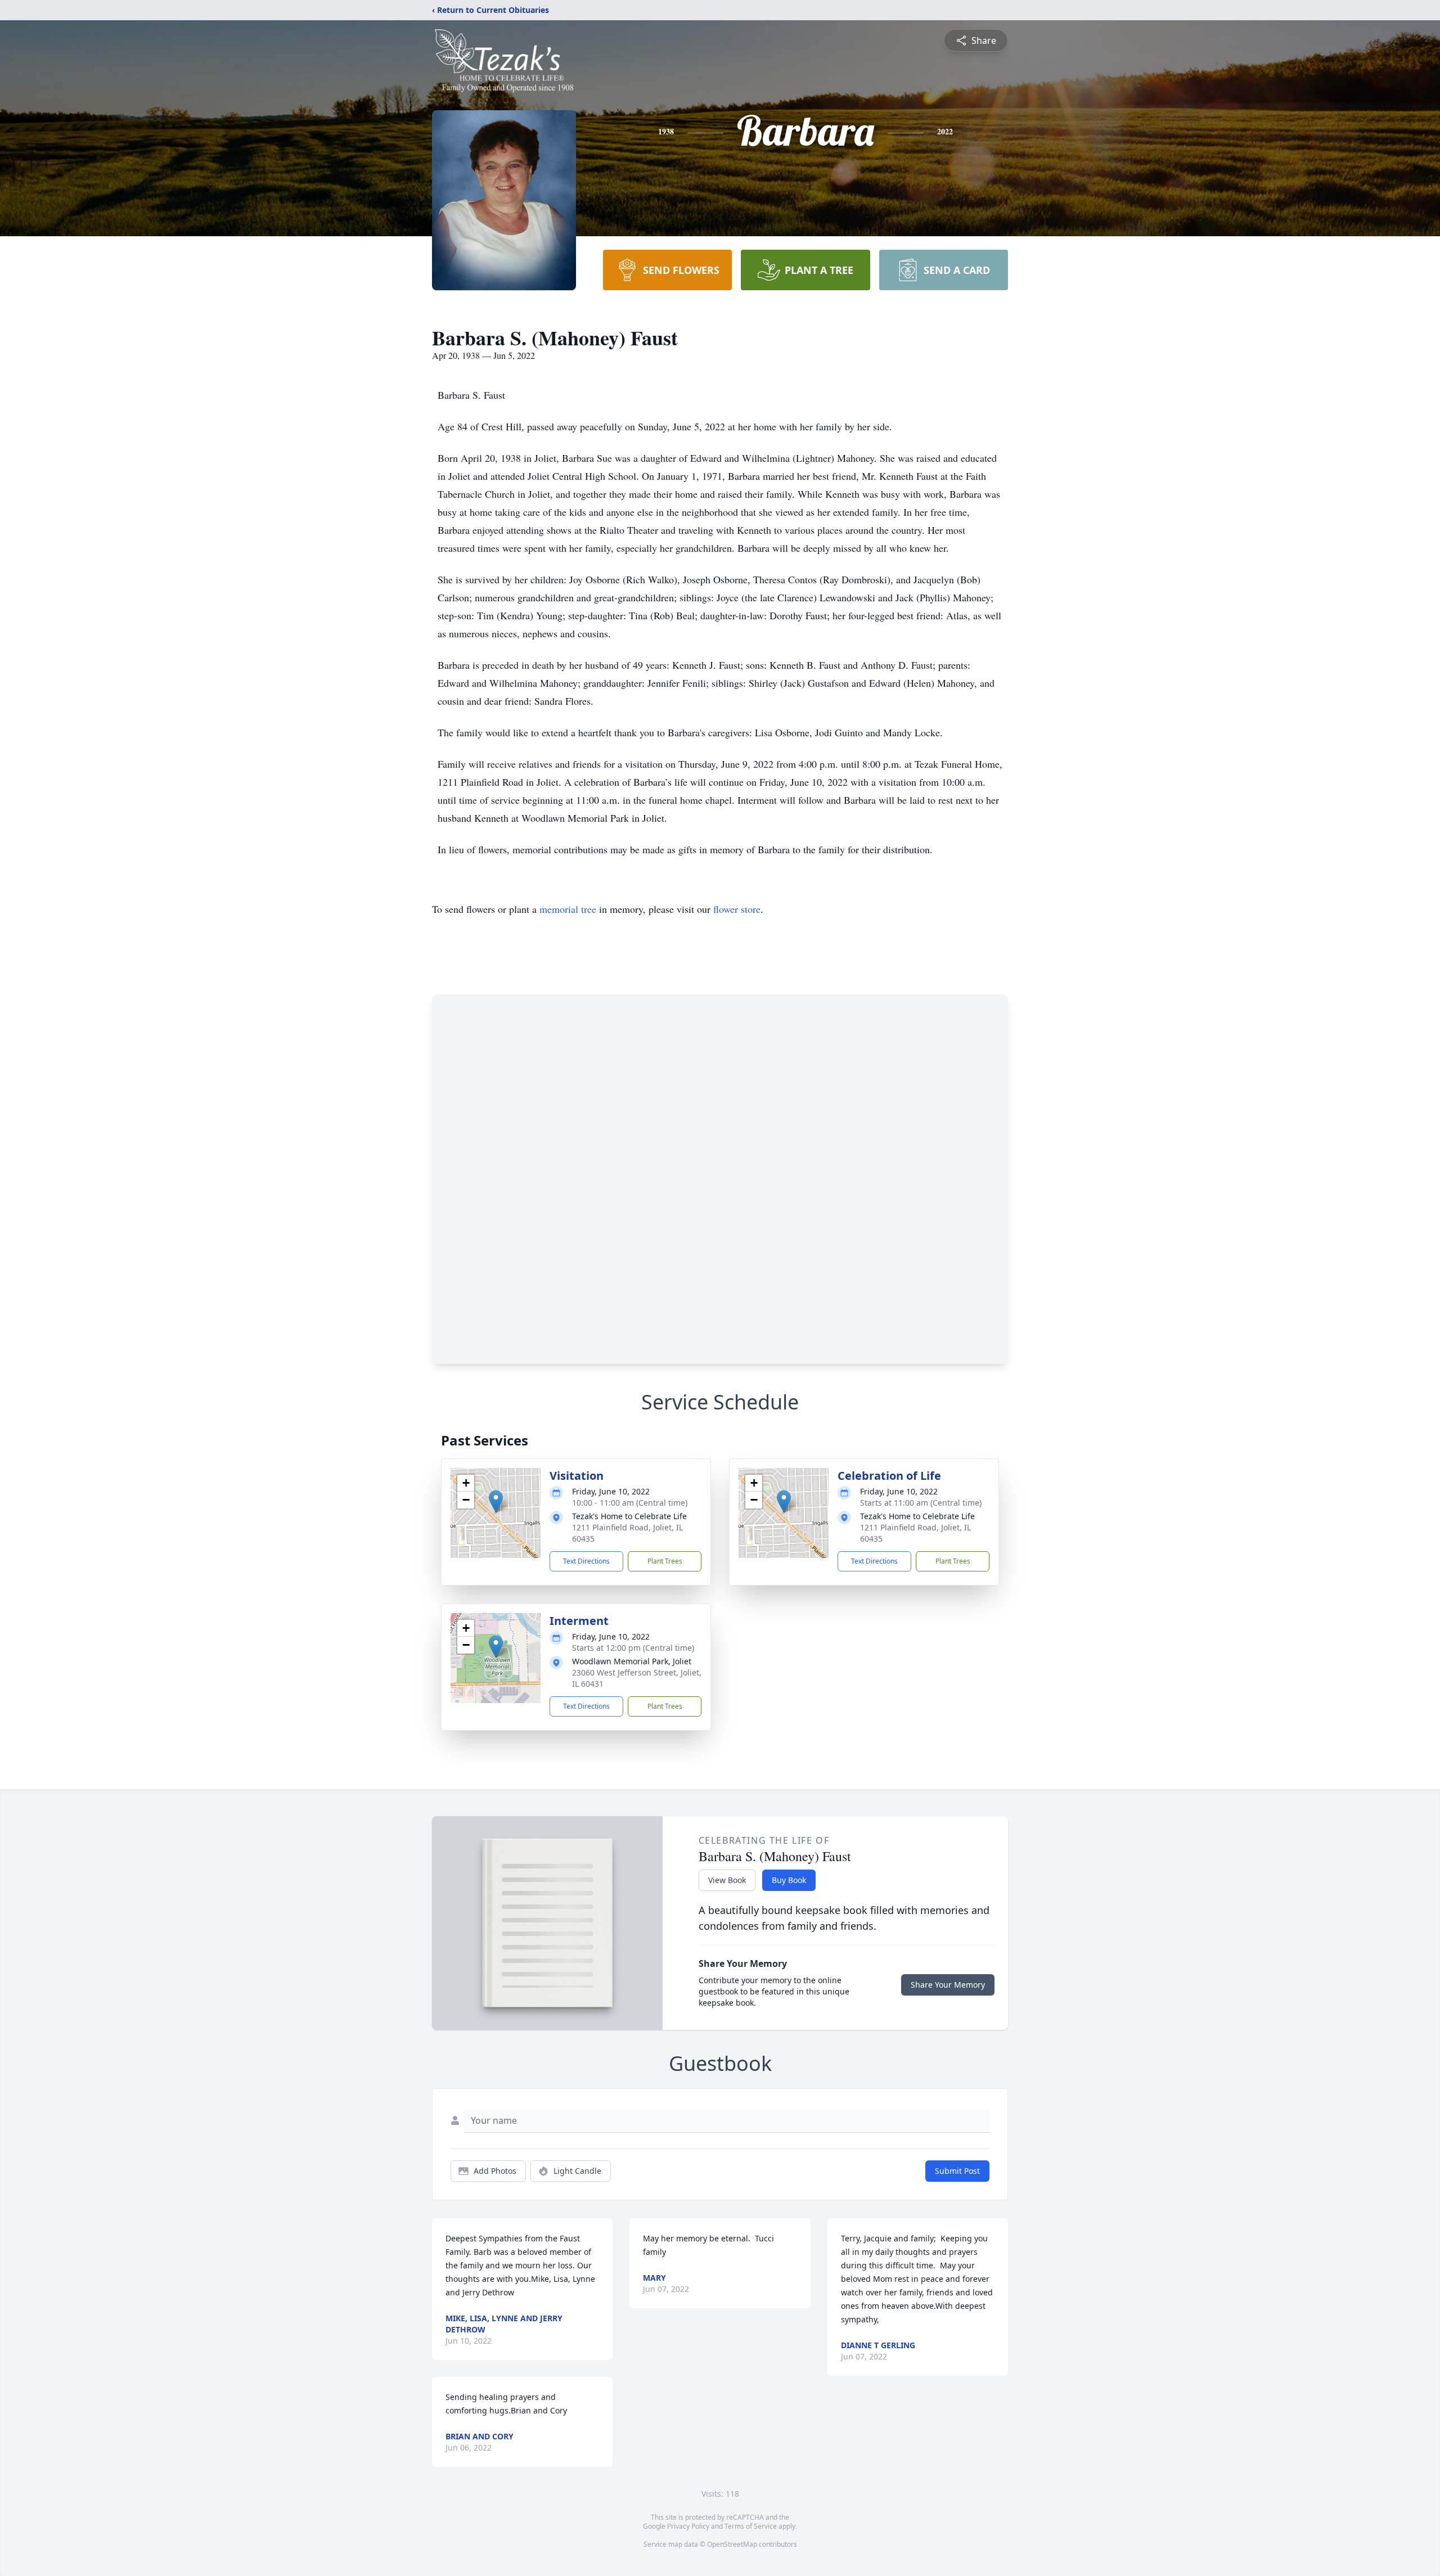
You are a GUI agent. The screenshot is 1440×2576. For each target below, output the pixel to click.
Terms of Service (751, 2526)
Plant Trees (665, 1561)
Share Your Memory (948, 1985)
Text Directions (586, 1561)
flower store (737, 909)
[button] (496, 1501)
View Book (727, 1880)
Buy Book (789, 1880)
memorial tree (568, 909)
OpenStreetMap (732, 2544)
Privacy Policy (688, 2526)
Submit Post (957, 2171)
